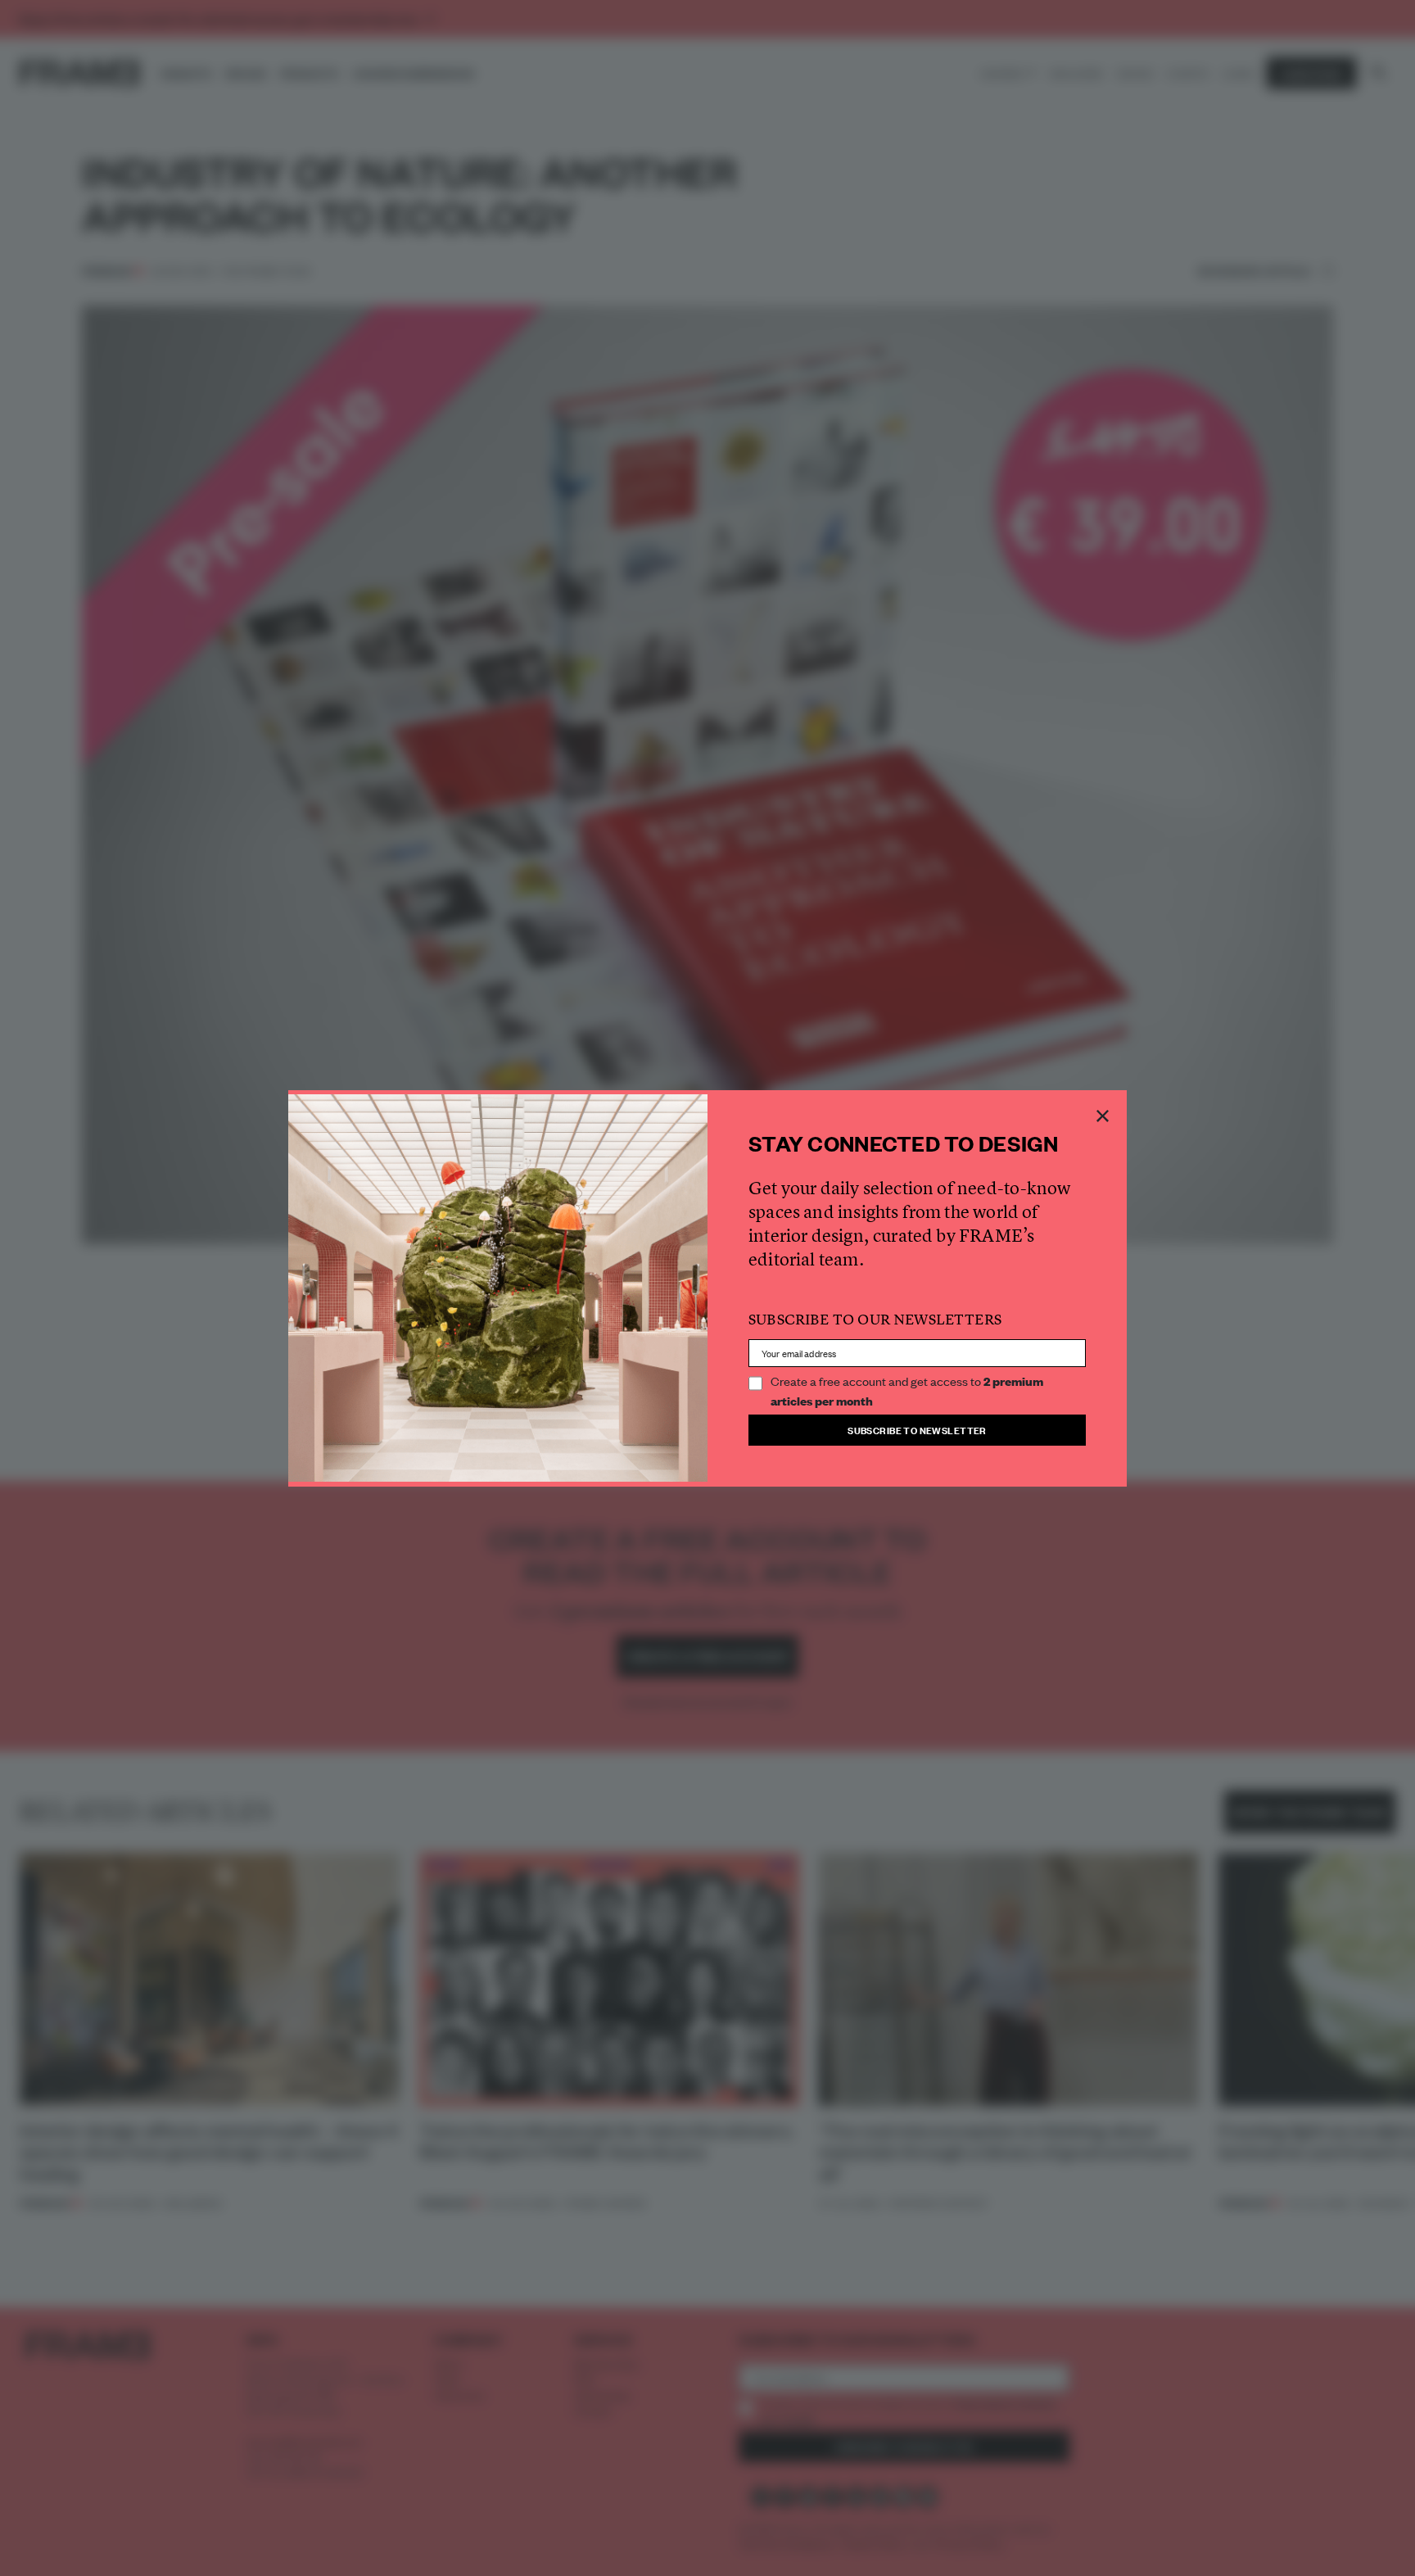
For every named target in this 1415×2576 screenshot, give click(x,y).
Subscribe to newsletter (917, 1430)
